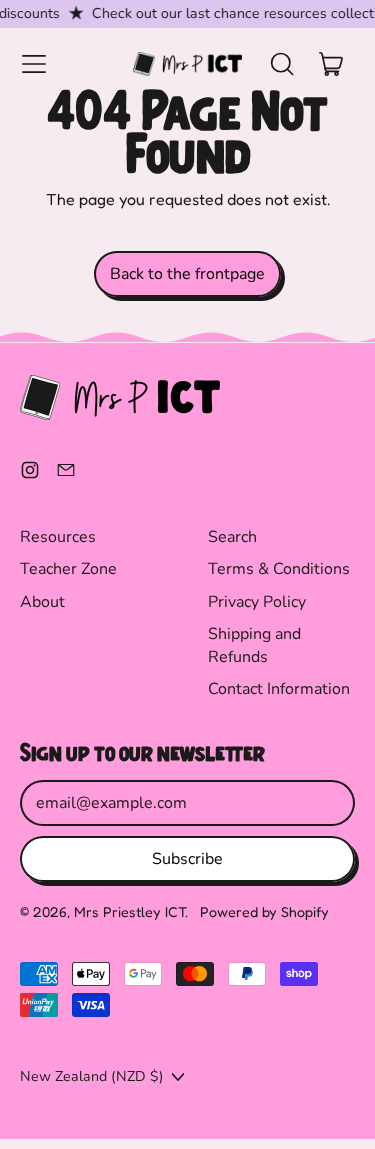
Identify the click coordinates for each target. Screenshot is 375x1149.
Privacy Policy (257, 602)
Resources (58, 537)
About (42, 602)
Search (232, 537)
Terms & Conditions (279, 569)
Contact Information (279, 689)
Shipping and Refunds (254, 645)
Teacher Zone (68, 569)
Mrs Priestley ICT (129, 911)
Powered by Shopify (264, 911)
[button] (281, 64)
